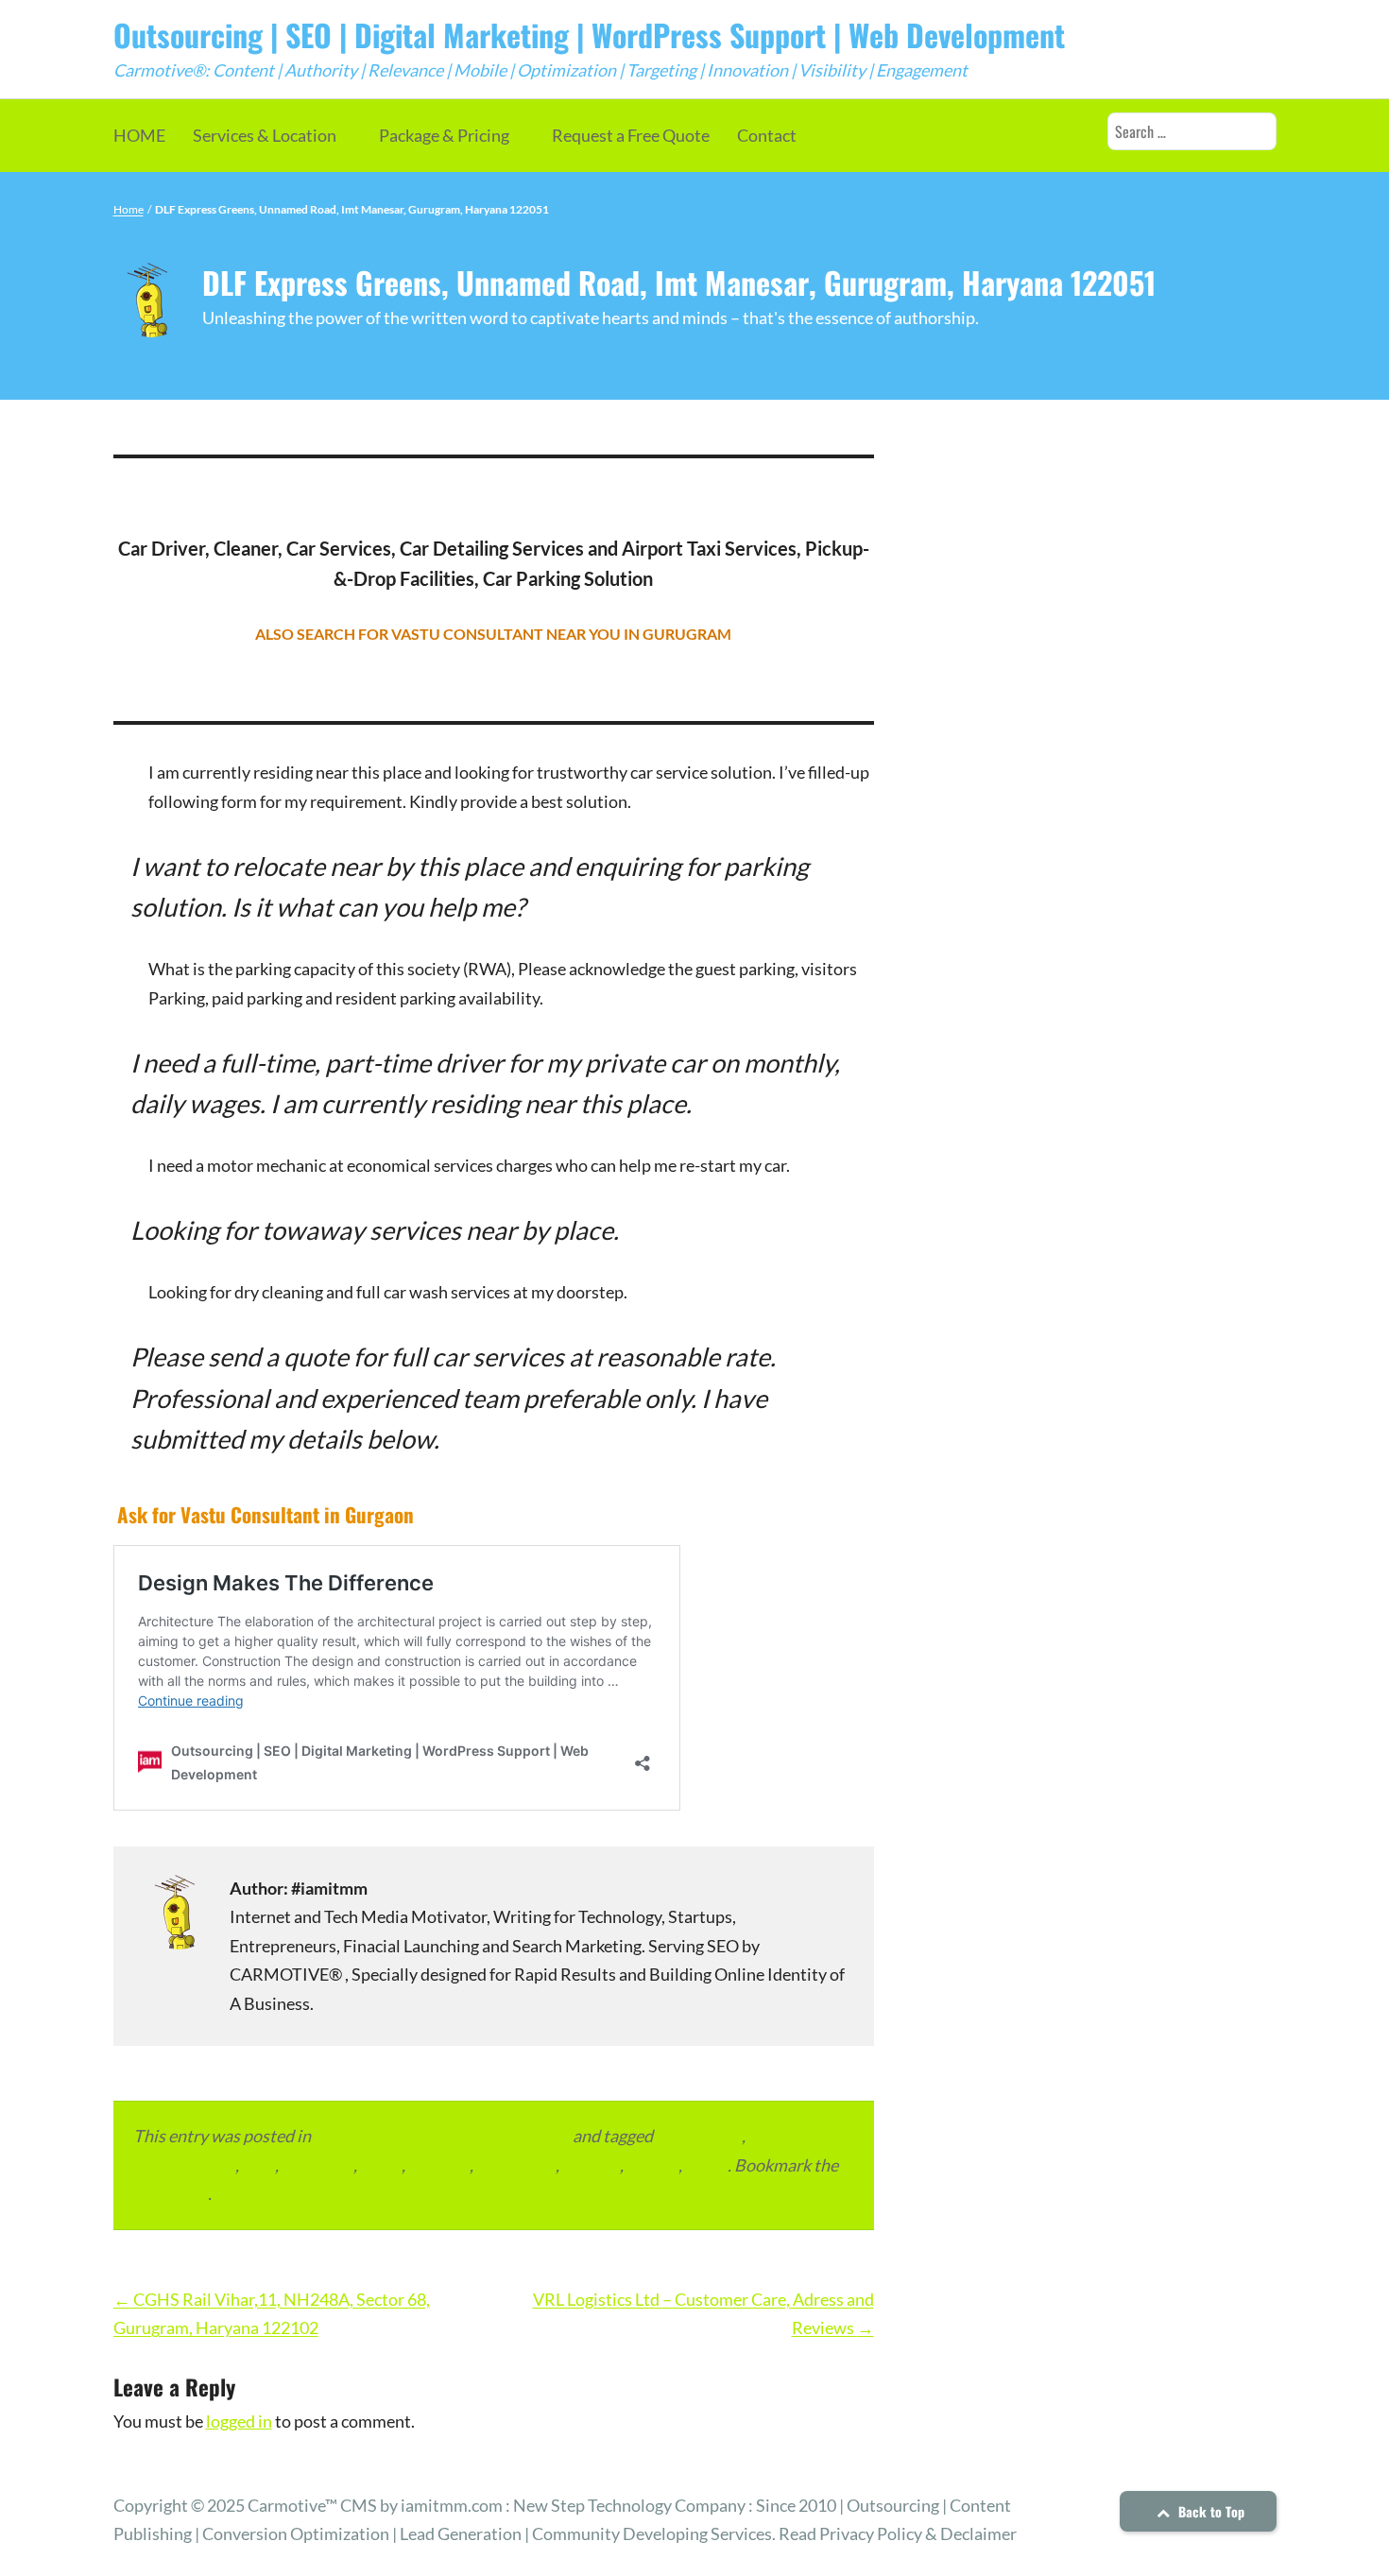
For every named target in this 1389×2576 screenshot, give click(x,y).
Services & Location (265, 135)
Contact (767, 135)
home (381, 2165)
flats (258, 2165)
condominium (184, 2165)
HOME (139, 135)
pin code (439, 2165)
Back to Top (1209, 2511)
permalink (171, 2193)
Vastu (706, 2165)
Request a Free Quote (631, 135)
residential (516, 2165)
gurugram (317, 2165)
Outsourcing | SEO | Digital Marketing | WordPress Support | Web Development (589, 34)
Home (129, 209)
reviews (591, 2165)
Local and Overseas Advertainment (442, 2136)
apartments (699, 2136)
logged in (239, 2421)
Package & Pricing (444, 135)
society (652, 2165)
